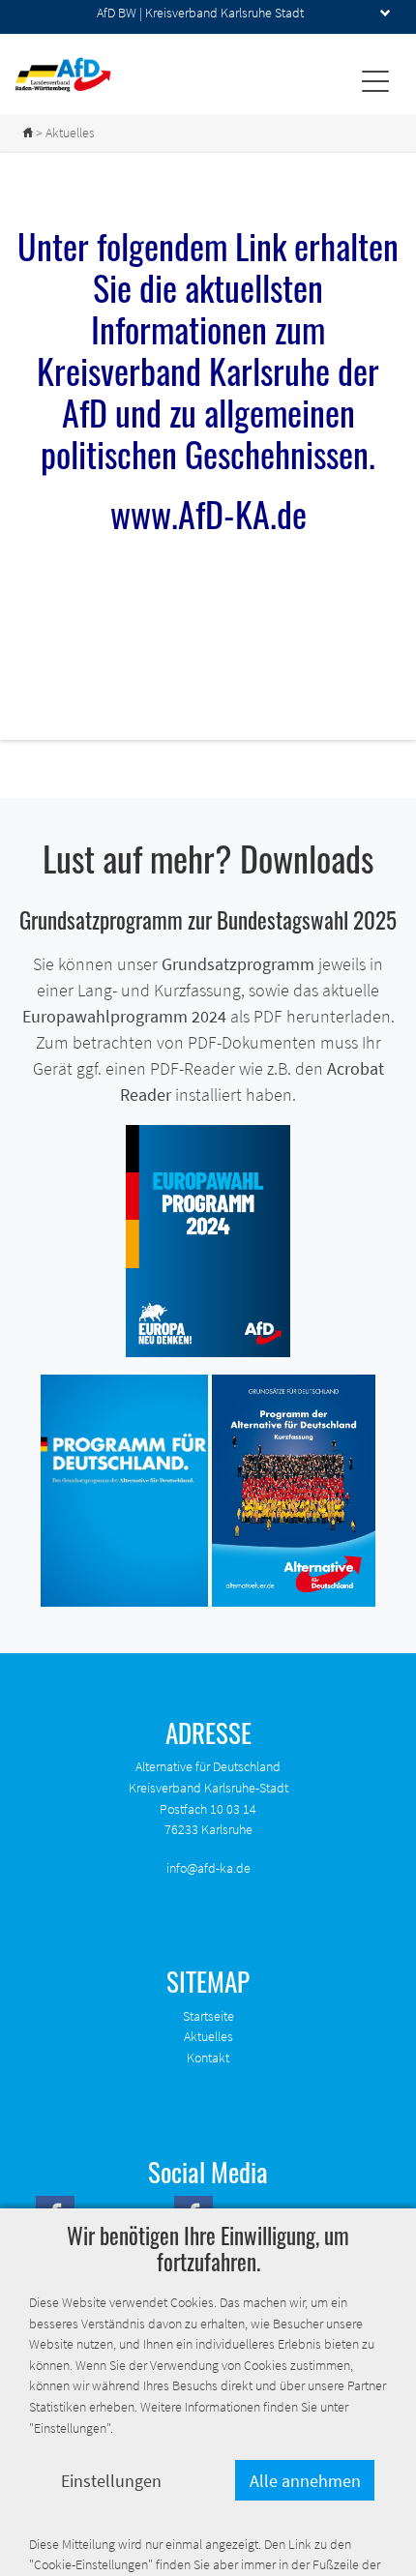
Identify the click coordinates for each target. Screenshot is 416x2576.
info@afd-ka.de (208, 1868)
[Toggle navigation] (375, 80)
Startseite (208, 2016)
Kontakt (208, 2058)
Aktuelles (208, 2036)
